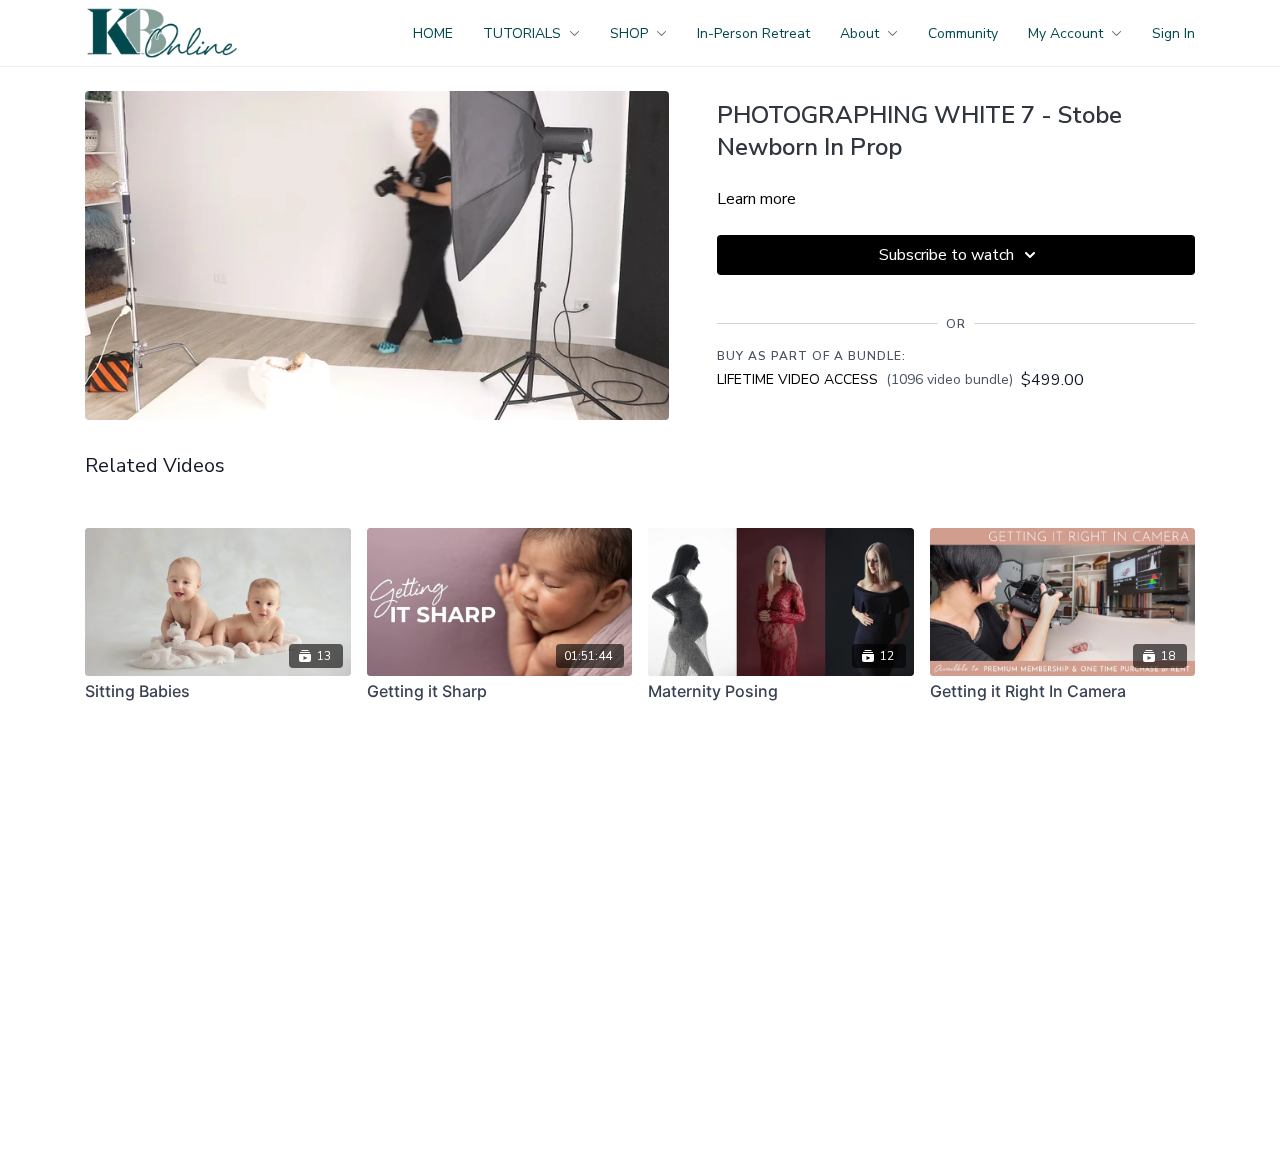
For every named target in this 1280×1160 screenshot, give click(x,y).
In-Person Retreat (753, 33)
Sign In (1173, 33)
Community (963, 33)
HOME (433, 33)
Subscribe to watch (946, 255)
